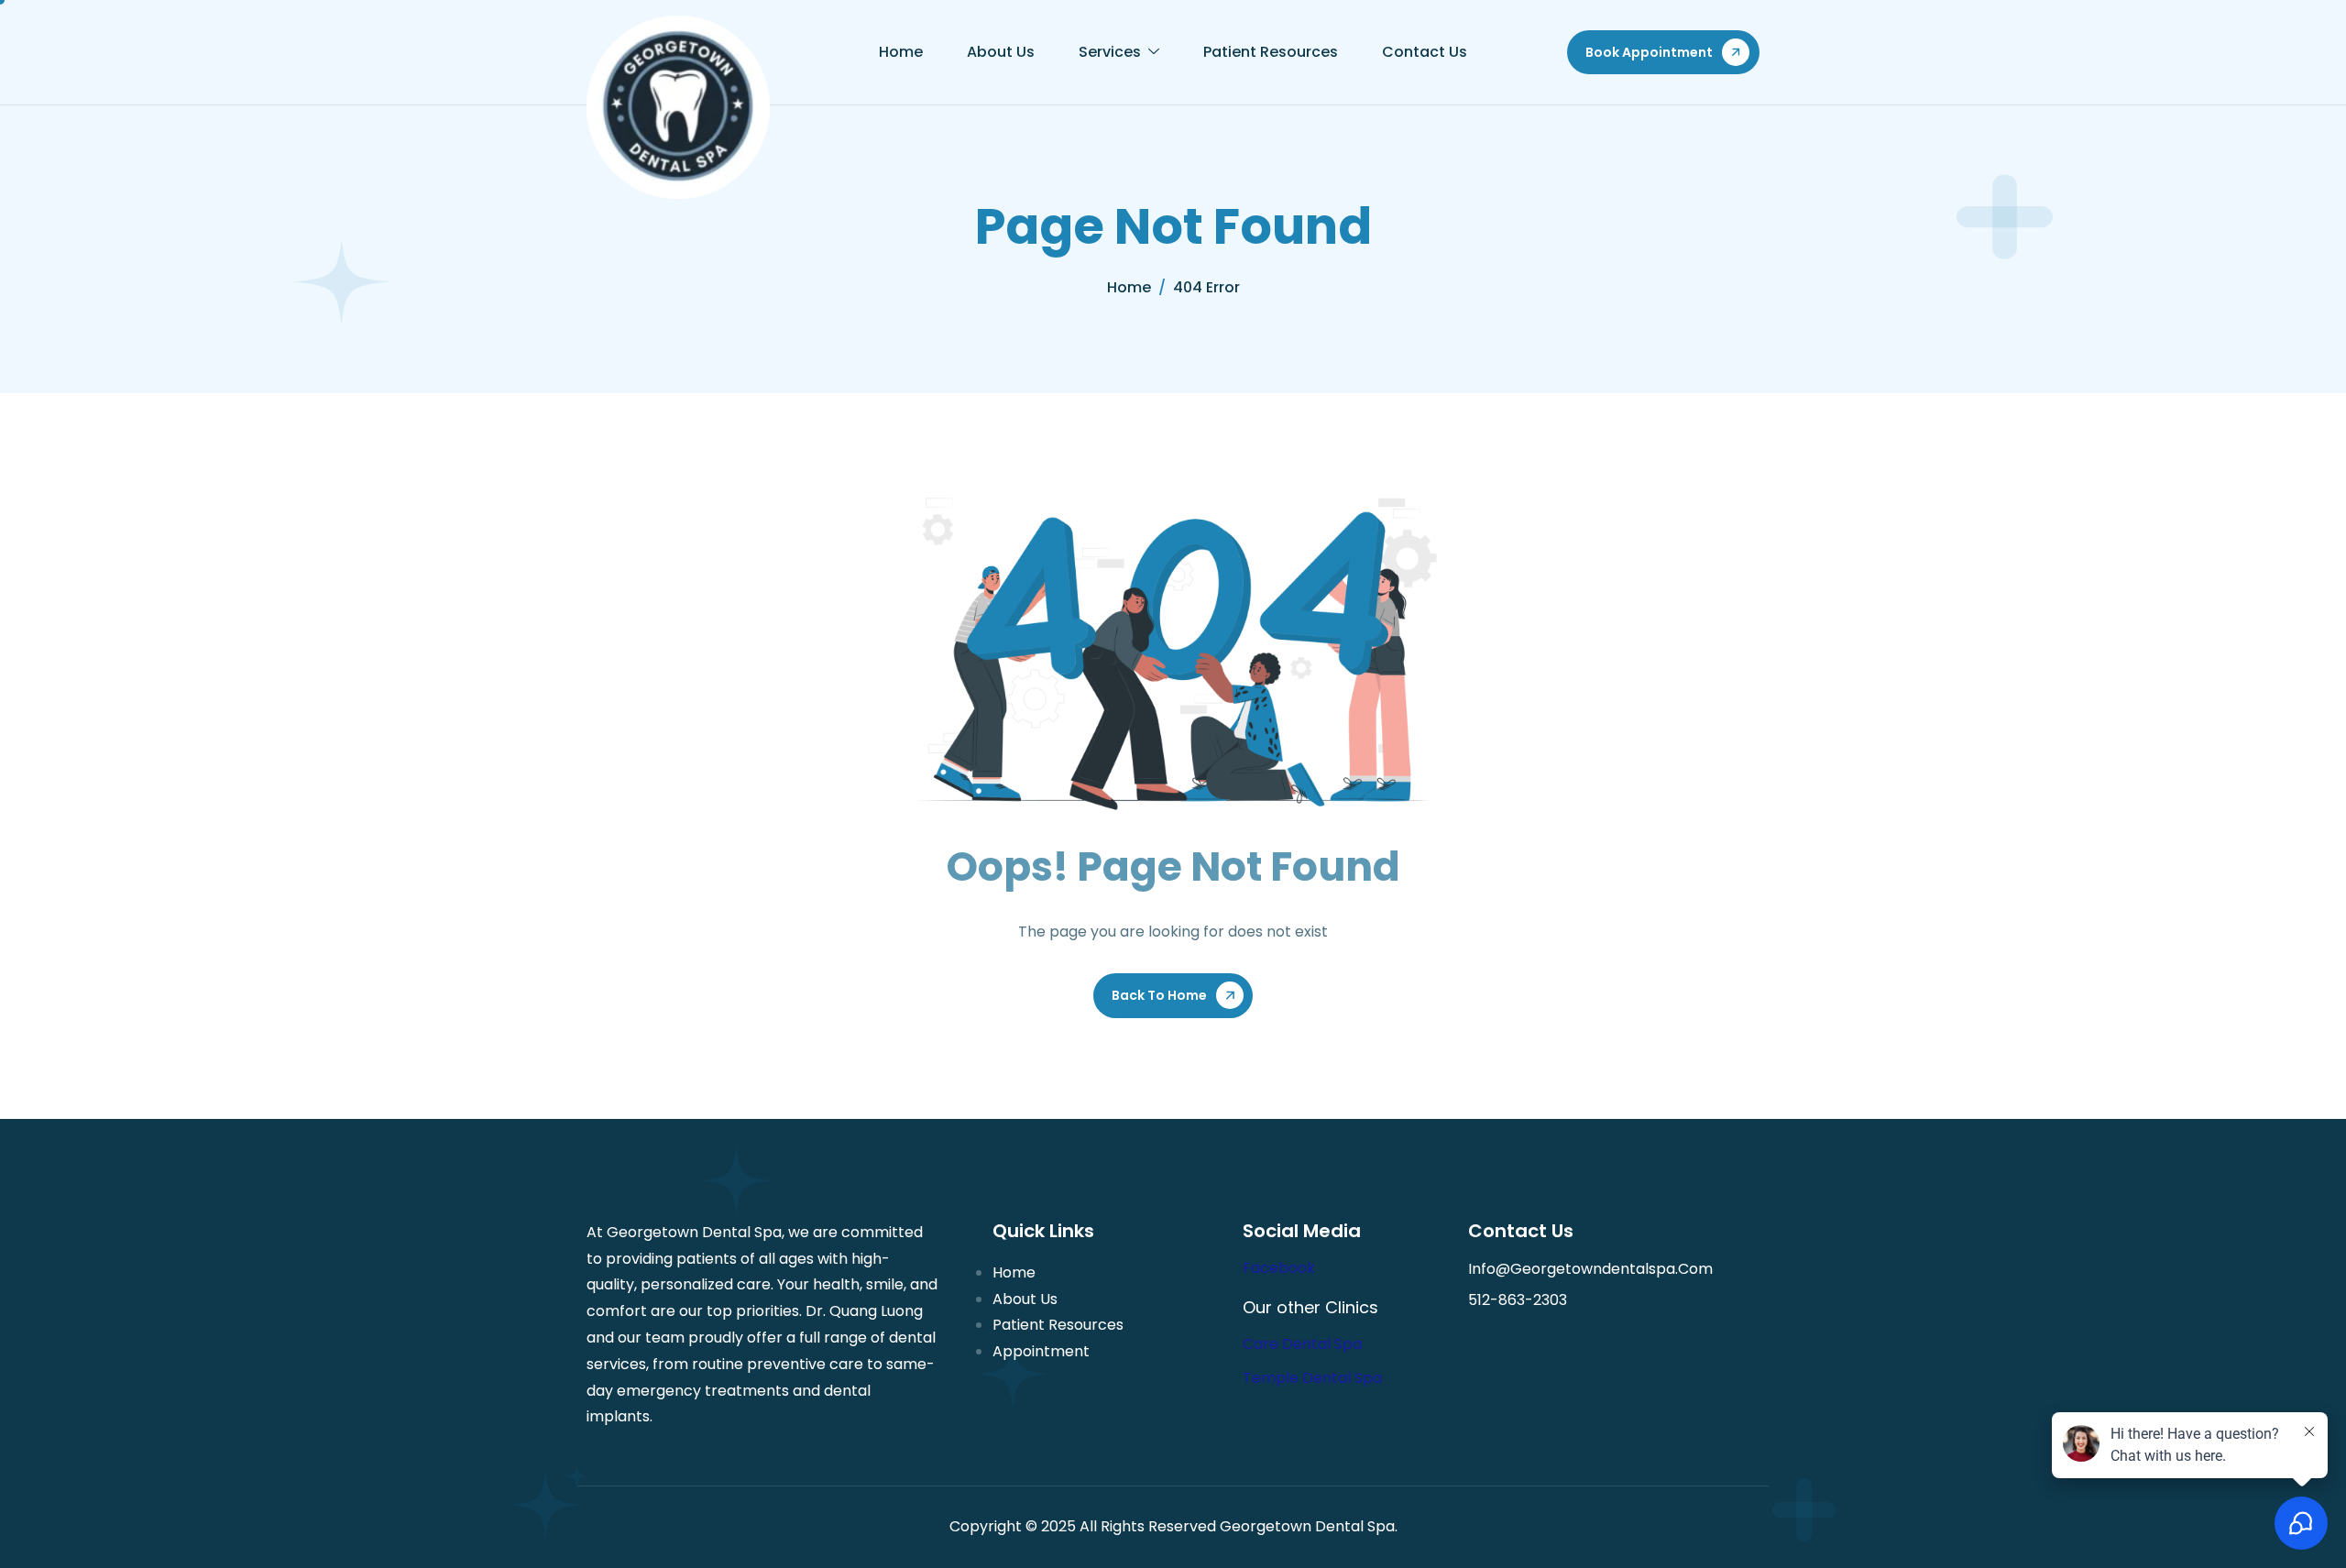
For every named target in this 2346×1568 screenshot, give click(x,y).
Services (1110, 52)
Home (901, 52)
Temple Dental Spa (1312, 1378)
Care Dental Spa (1302, 1344)
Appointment (1041, 1351)
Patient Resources (1271, 52)
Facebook (1279, 1268)
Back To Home (1159, 995)
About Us (1001, 52)
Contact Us (1425, 52)
